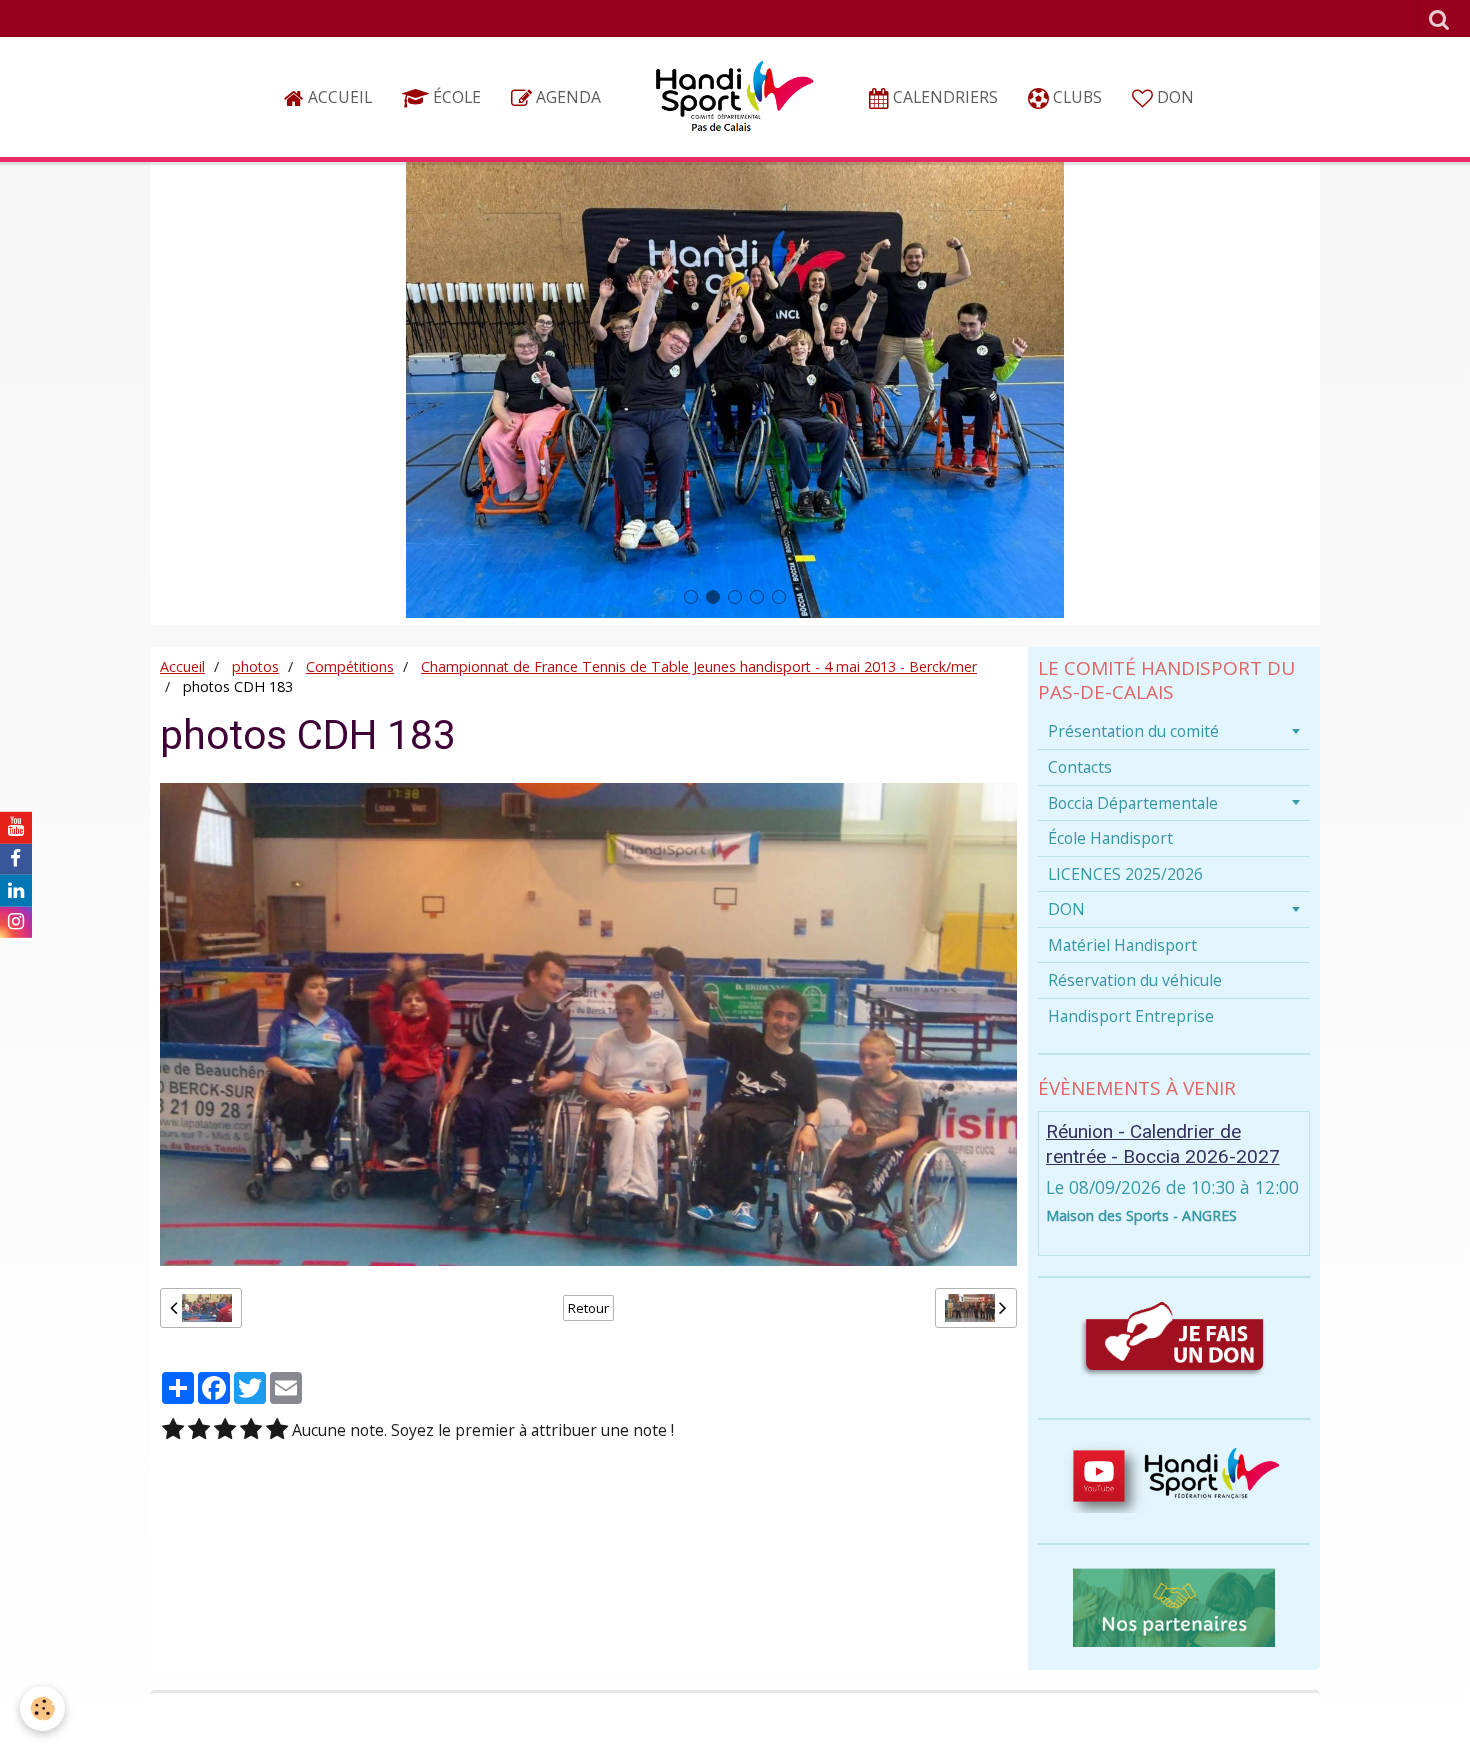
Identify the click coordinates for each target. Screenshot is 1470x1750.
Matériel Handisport (1122, 945)
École (455, 97)
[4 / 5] (251, 1430)
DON (1173, 97)
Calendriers (943, 97)
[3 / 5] (225, 1430)
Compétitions (350, 666)
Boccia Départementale (1133, 803)
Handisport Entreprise (1131, 1016)
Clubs (1075, 97)
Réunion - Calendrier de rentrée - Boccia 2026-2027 (1163, 1144)
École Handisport (1110, 838)
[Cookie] (42, 1708)
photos (255, 666)
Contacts (1080, 767)
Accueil (338, 97)
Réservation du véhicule (1135, 980)
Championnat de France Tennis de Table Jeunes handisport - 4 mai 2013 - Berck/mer (699, 666)
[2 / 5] (199, 1430)
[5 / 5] (277, 1430)
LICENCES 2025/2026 (1125, 874)
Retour (588, 1308)
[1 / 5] (173, 1430)
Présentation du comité (1133, 731)
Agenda (566, 97)
